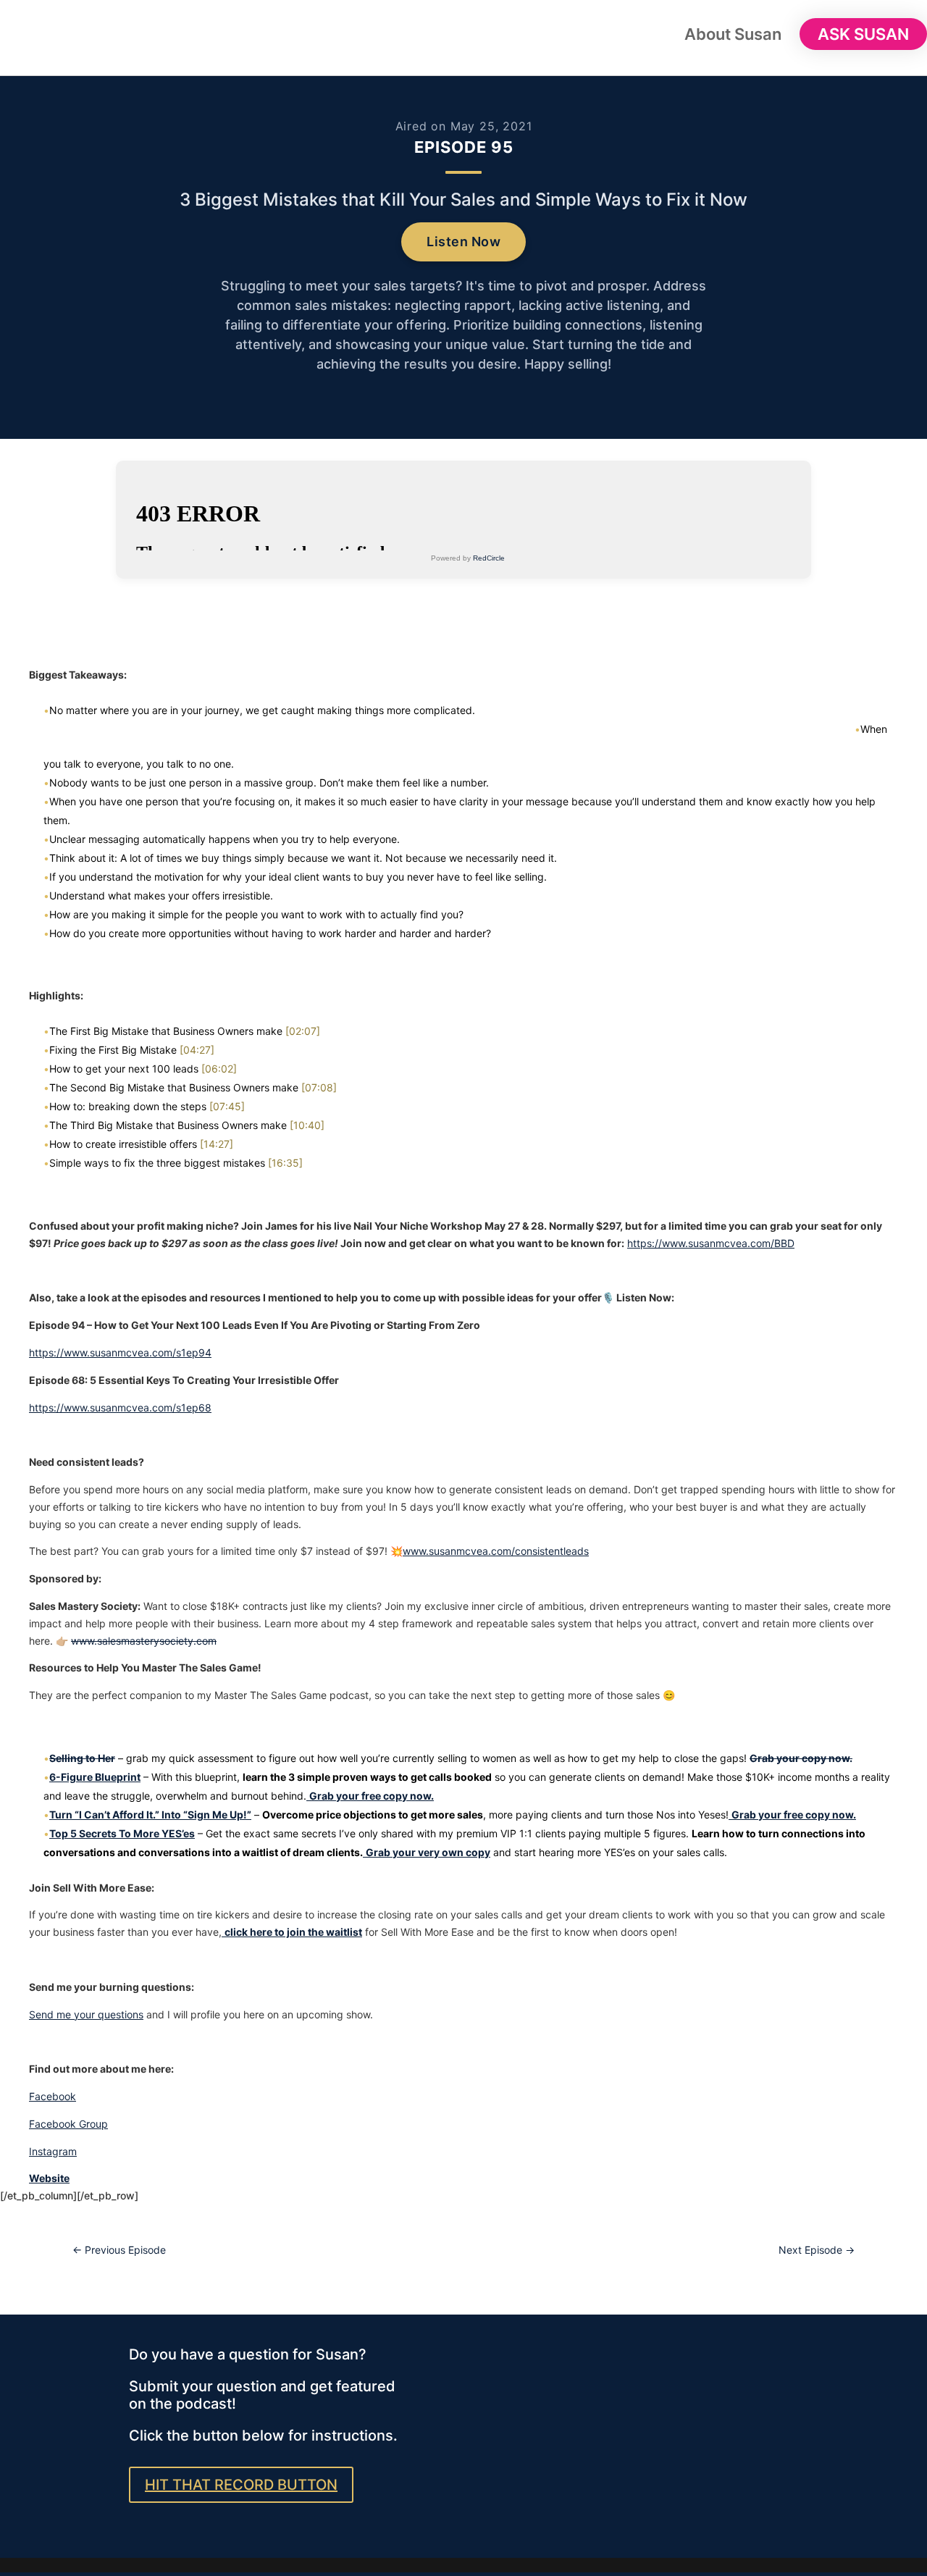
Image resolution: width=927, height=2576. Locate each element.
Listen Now (463, 242)
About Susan (733, 36)
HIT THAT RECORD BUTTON (241, 2485)
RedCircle (489, 558)
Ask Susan (863, 34)
